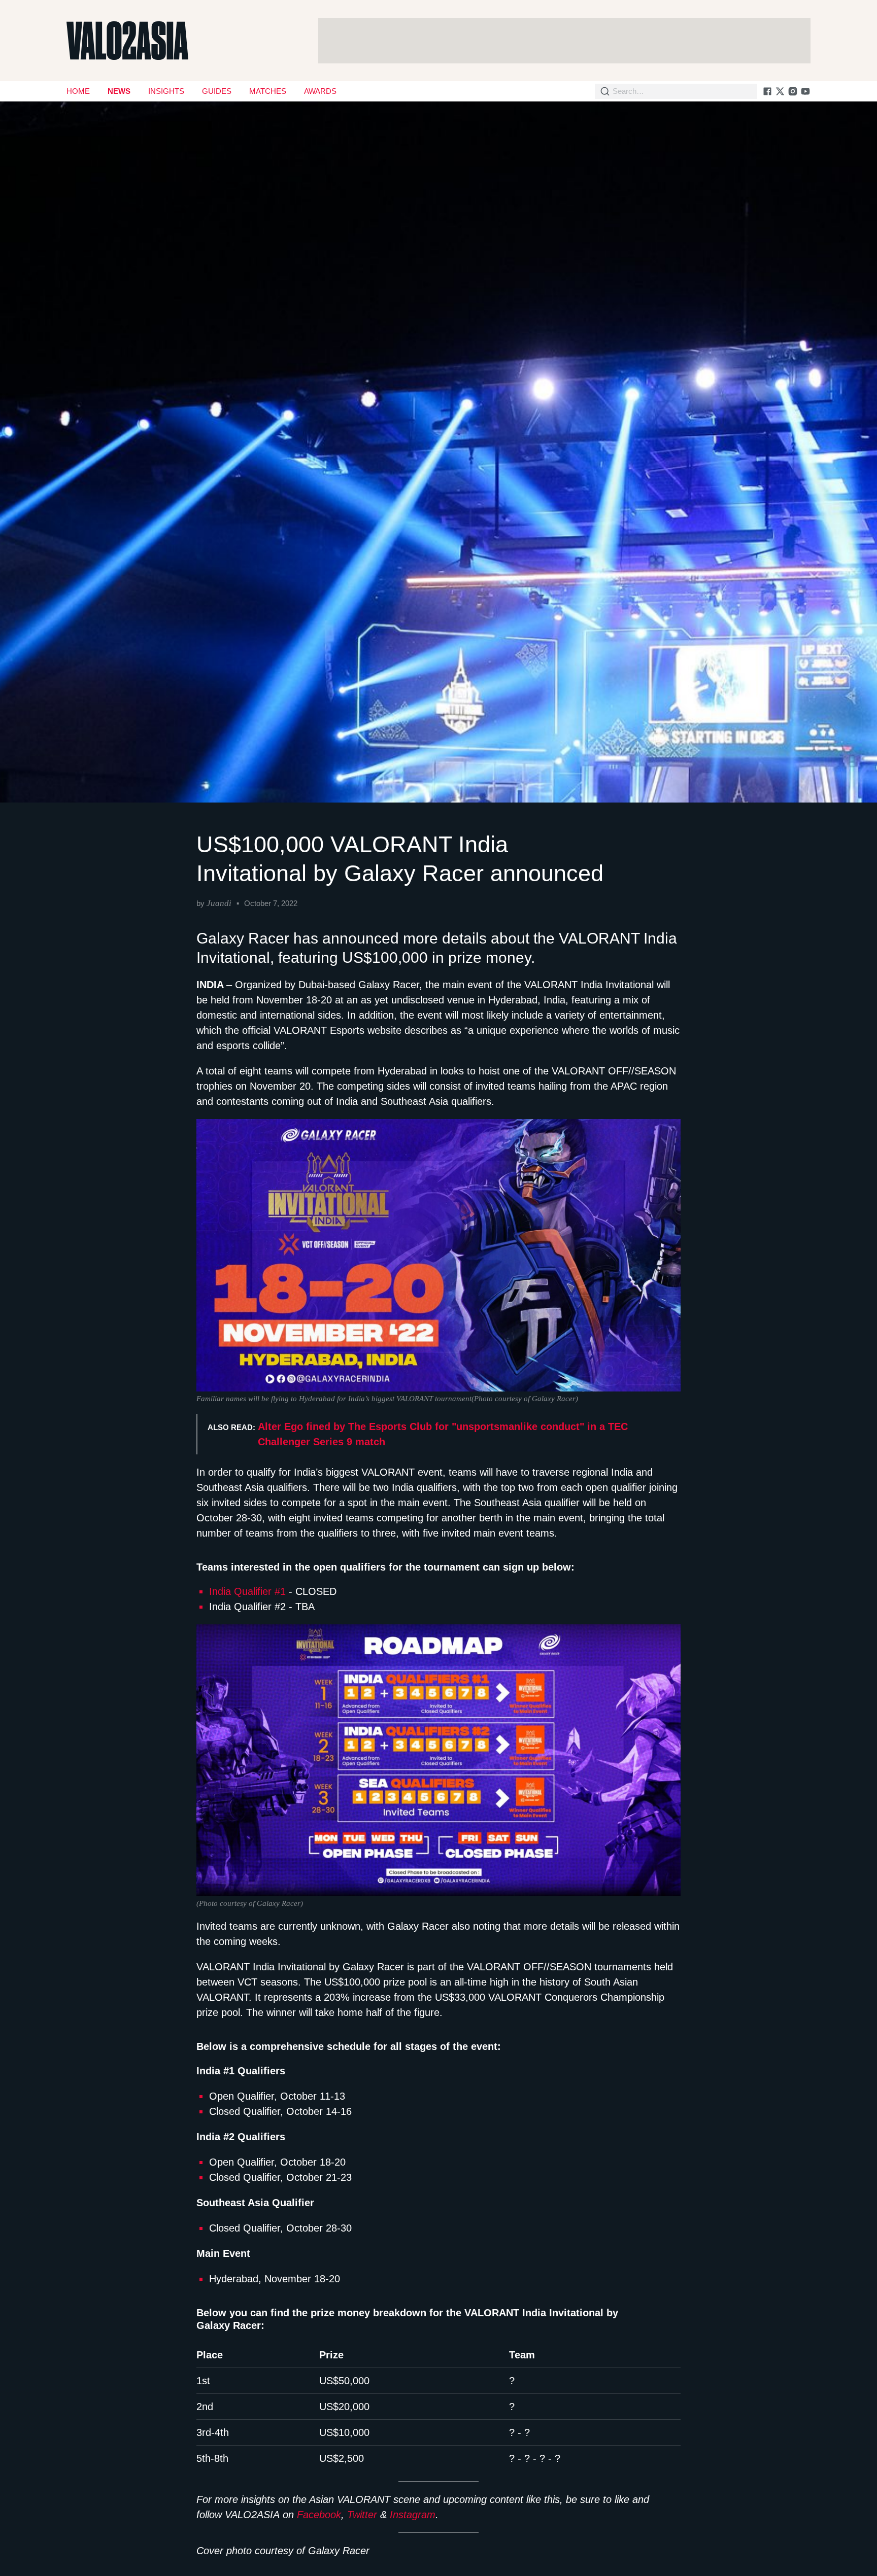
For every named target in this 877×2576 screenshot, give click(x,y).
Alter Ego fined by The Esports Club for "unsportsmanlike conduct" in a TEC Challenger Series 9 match (443, 1434)
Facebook (319, 2515)
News (119, 91)
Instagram (413, 2515)
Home (78, 91)
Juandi (219, 903)
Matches (268, 91)
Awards (320, 91)
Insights (166, 91)
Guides (217, 91)
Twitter (362, 2515)
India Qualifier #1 (247, 1591)
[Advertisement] (564, 41)
